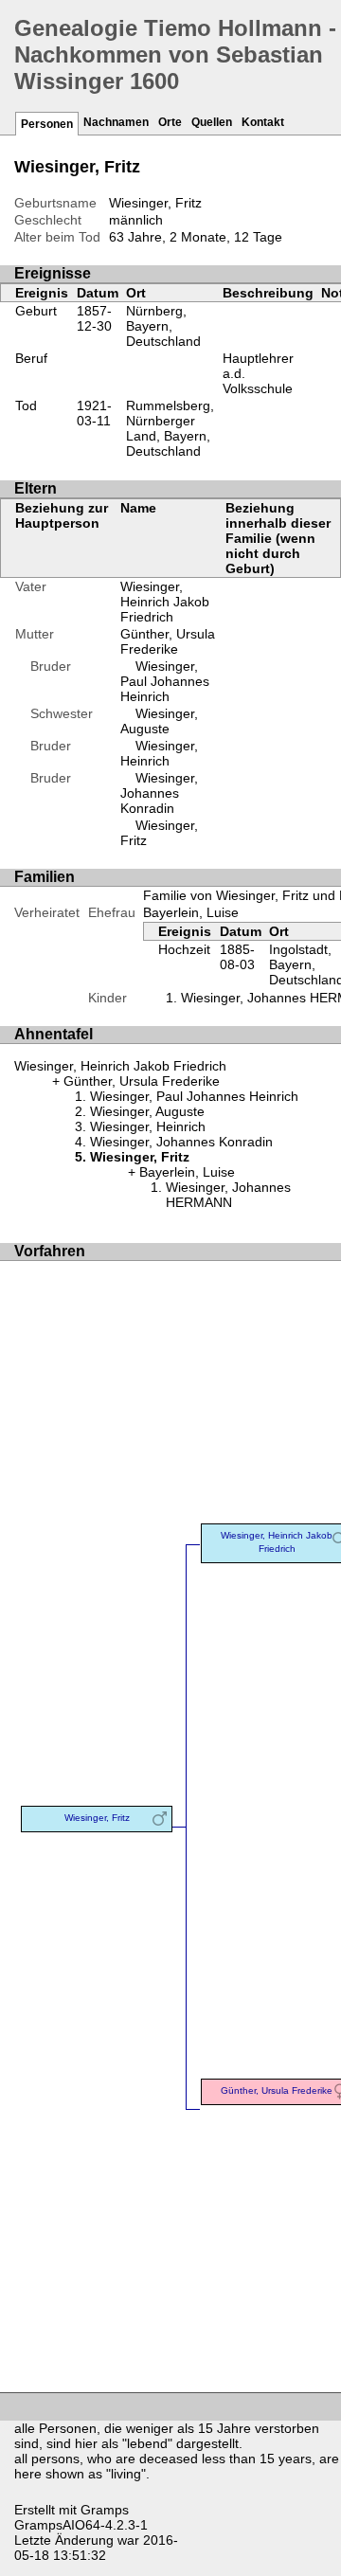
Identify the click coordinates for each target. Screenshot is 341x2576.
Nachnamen (116, 122)
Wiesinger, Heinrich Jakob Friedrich (165, 602)
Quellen (212, 122)
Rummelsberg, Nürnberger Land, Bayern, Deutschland (170, 428)
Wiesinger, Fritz (97, 1818)
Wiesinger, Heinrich (159, 753)
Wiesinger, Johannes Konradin (159, 793)
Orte (170, 122)
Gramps (105, 2510)
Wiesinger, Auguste (159, 721)
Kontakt (263, 122)
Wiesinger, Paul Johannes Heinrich (165, 681)
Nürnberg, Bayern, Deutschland (163, 326)
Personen (47, 124)
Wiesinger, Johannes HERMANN (228, 1195)
